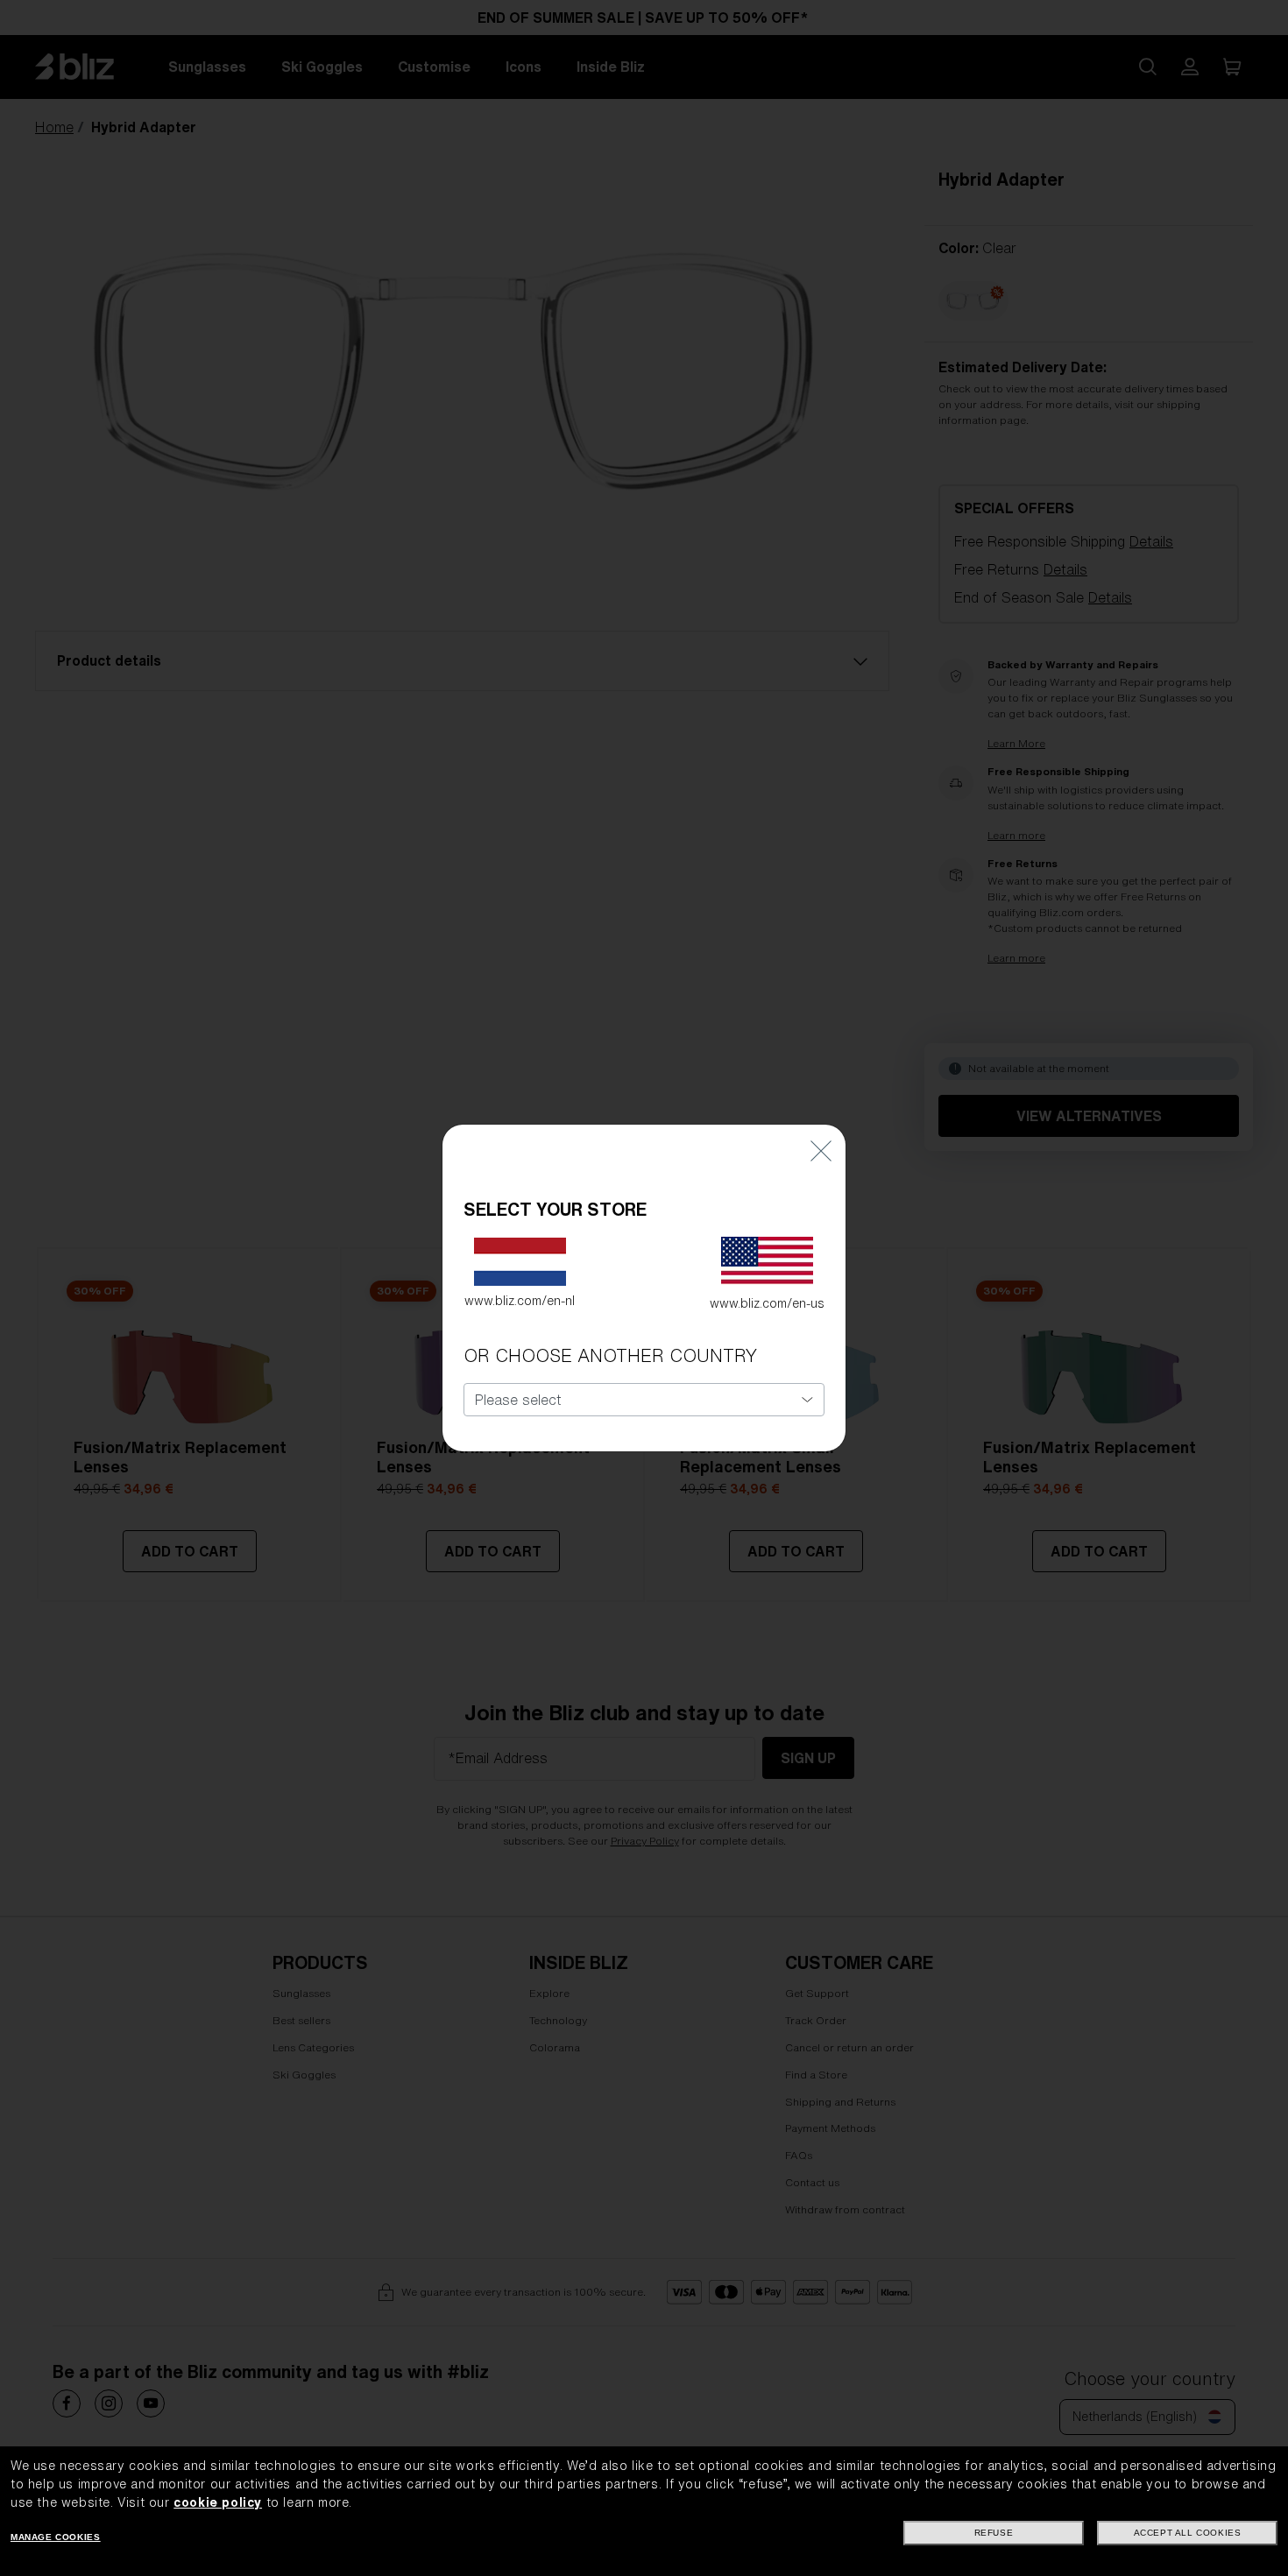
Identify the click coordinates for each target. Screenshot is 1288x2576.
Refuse (994, 2533)
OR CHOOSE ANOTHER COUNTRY (610, 1355)
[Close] (821, 1150)
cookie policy (218, 2502)
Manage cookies (55, 2537)
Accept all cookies (1188, 2533)
